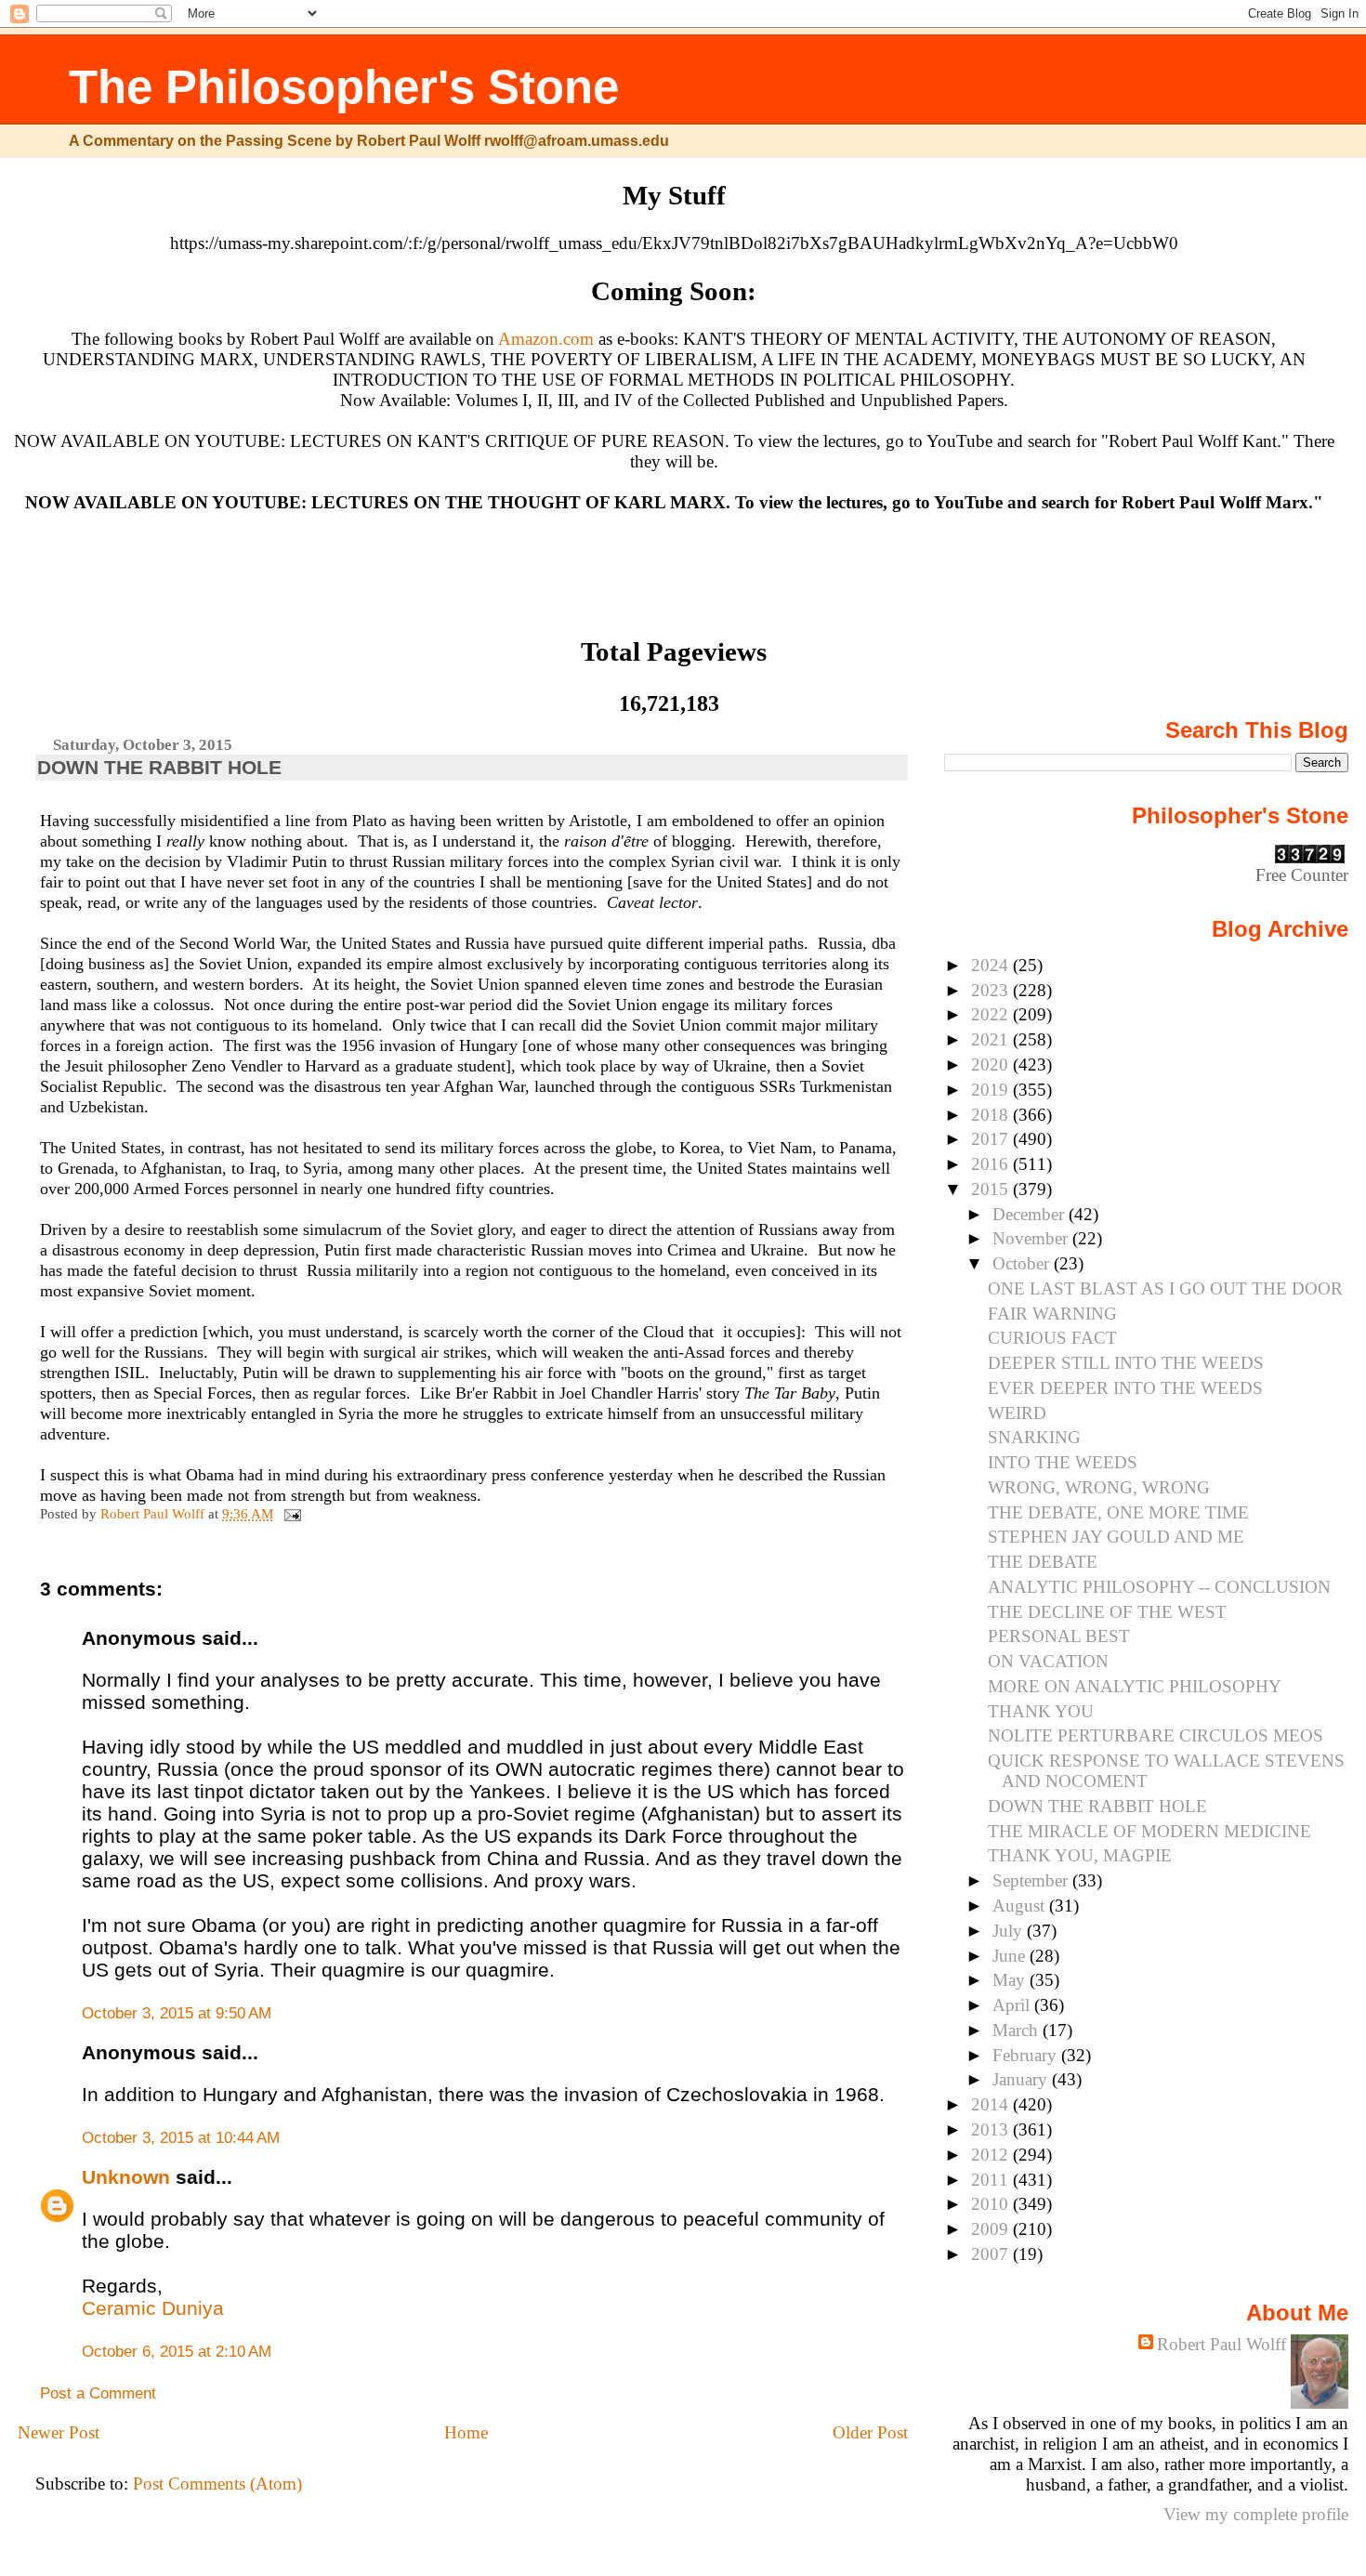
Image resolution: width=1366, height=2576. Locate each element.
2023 (992, 990)
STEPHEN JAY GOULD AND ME (1116, 1537)
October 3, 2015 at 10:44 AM (181, 2138)
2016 (992, 1164)
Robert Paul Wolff (1222, 2344)
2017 (992, 1139)
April (1013, 2005)
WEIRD (1017, 1413)
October (1023, 1263)
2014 (992, 2104)
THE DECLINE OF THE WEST (1107, 1612)
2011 (992, 2180)
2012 (992, 2155)
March (1018, 2030)
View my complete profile (1256, 2514)
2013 (992, 2129)
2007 (992, 2254)
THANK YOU (1041, 1711)
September (1032, 1880)
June (1011, 1956)
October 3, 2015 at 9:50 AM (177, 2013)
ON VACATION (1048, 1661)
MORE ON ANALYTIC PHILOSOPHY (1135, 1686)
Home (466, 2432)
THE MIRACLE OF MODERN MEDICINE (1149, 1831)
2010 (992, 2204)
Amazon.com (546, 339)
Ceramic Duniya (153, 2308)
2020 (992, 1065)
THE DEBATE (1043, 1562)
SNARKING (1034, 1437)
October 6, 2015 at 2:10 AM (177, 2352)
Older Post (870, 2432)
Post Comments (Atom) (217, 2484)
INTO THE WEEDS (1063, 1462)
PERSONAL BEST (1059, 1636)
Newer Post (59, 2432)
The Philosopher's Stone (344, 87)
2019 (992, 1090)
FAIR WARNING (1052, 1314)
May (1011, 1980)
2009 (992, 2229)
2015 (992, 1189)
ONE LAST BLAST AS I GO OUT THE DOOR (1165, 1288)
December (1031, 1214)
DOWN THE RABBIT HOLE (1097, 1806)
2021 (992, 1039)
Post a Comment (98, 2393)
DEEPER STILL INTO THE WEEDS (1126, 1363)
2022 (992, 1014)
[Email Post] (291, 1513)
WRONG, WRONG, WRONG (1099, 1487)
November (1032, 1238)
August (1021, 1906)
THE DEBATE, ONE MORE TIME (1118, 1512)
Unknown (126, 2177)
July (1010, 1931)
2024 (992, 965)
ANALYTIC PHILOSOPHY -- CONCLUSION (1159, 1587)
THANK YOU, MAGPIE (1080, 1855)
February (1027, 2055)
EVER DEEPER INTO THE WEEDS (1125, 1388)
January (1022, 2079)
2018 (992, 1115)
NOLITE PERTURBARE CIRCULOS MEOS (1156, 1735)
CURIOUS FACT (1052, 1338)
